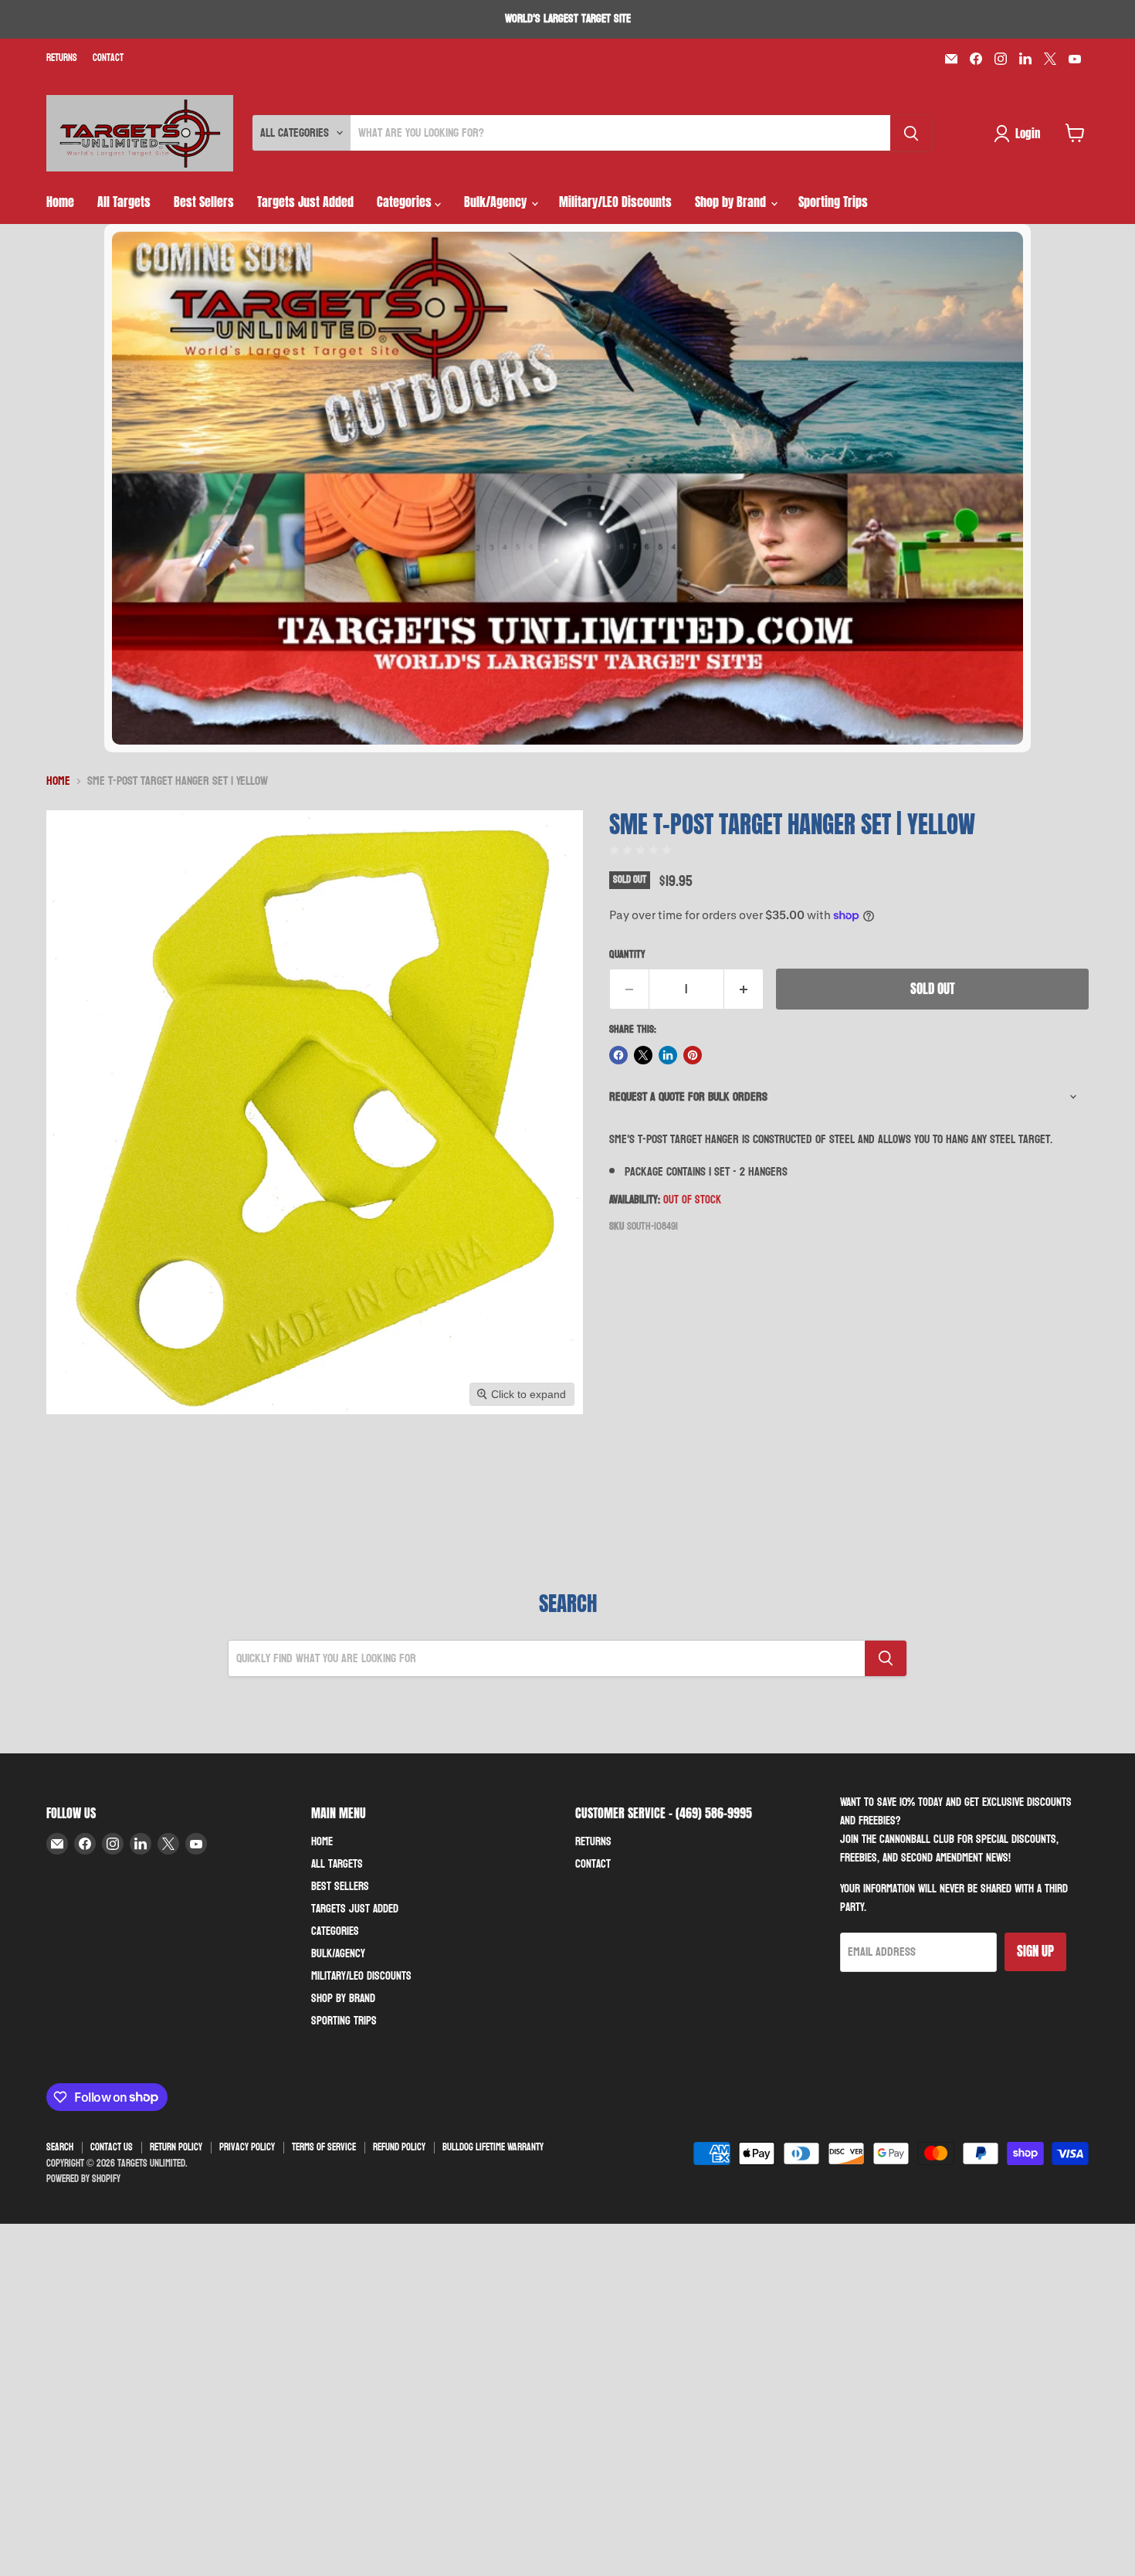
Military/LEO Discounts (615, 202)
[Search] (911, 133)
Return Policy (176, 2147)
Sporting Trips (833, 202)
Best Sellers (204, 202)
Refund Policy (399, 2147)
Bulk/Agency (497, 202)
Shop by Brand (732, 202)
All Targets (124, 202)
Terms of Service (324, 2147)
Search (60, 2147)
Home (60, 202)
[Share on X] (643, 1055)
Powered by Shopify (83, 2179)
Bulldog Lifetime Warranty (493, 2147)
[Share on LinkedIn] (668, 1055)
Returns (62, 58)
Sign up (1035, 1951)
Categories (406, 202)
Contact (108, 58)
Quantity (627, 955)
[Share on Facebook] (618, 1055)
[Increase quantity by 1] (744, 989)
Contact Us (112, 2147)
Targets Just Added (305, 202)
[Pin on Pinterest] (693, 1055)
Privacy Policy (247, 2147)
